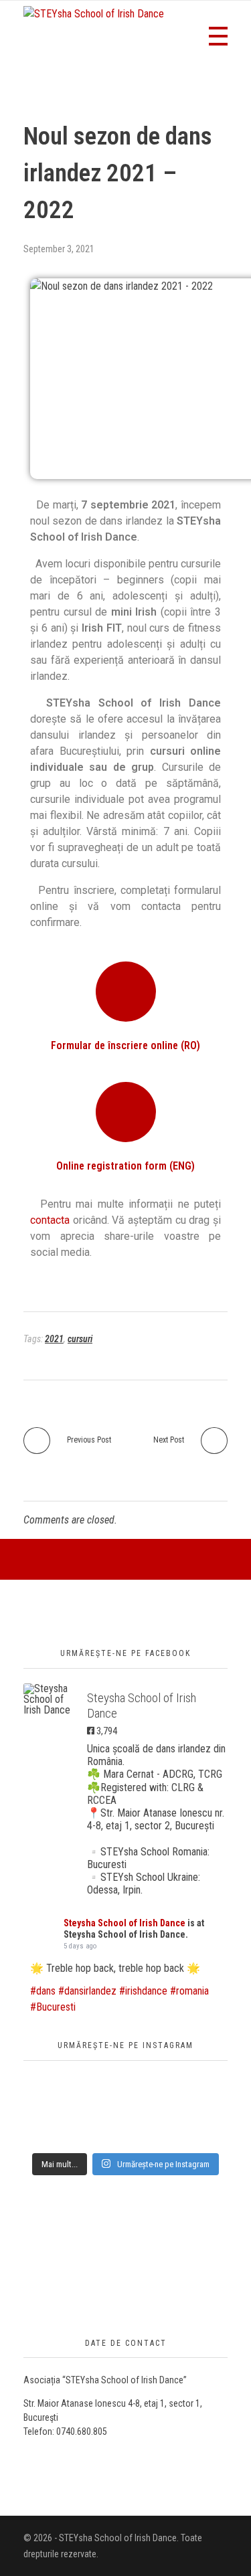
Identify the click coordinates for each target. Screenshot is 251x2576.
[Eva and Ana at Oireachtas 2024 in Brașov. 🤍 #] (125, 2107)
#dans (43, 1991)
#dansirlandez (87, 1991)
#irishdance (143, 1991)
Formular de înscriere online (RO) (125, 1045)
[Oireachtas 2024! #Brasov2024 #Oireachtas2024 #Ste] (125, 2119)
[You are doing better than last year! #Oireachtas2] (125, 2143)
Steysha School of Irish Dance (124, 1923)
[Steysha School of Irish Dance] (50, 1699)
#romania (189, 1991)
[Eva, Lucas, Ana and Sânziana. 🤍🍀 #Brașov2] (125, 2095)
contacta (50, 1220)
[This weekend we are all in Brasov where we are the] (125, 2131)
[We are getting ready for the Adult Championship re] (125, 2083)
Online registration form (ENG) (125, 1166)
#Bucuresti (53, 2007)
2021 (54, 1339)
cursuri (80, 1339)
